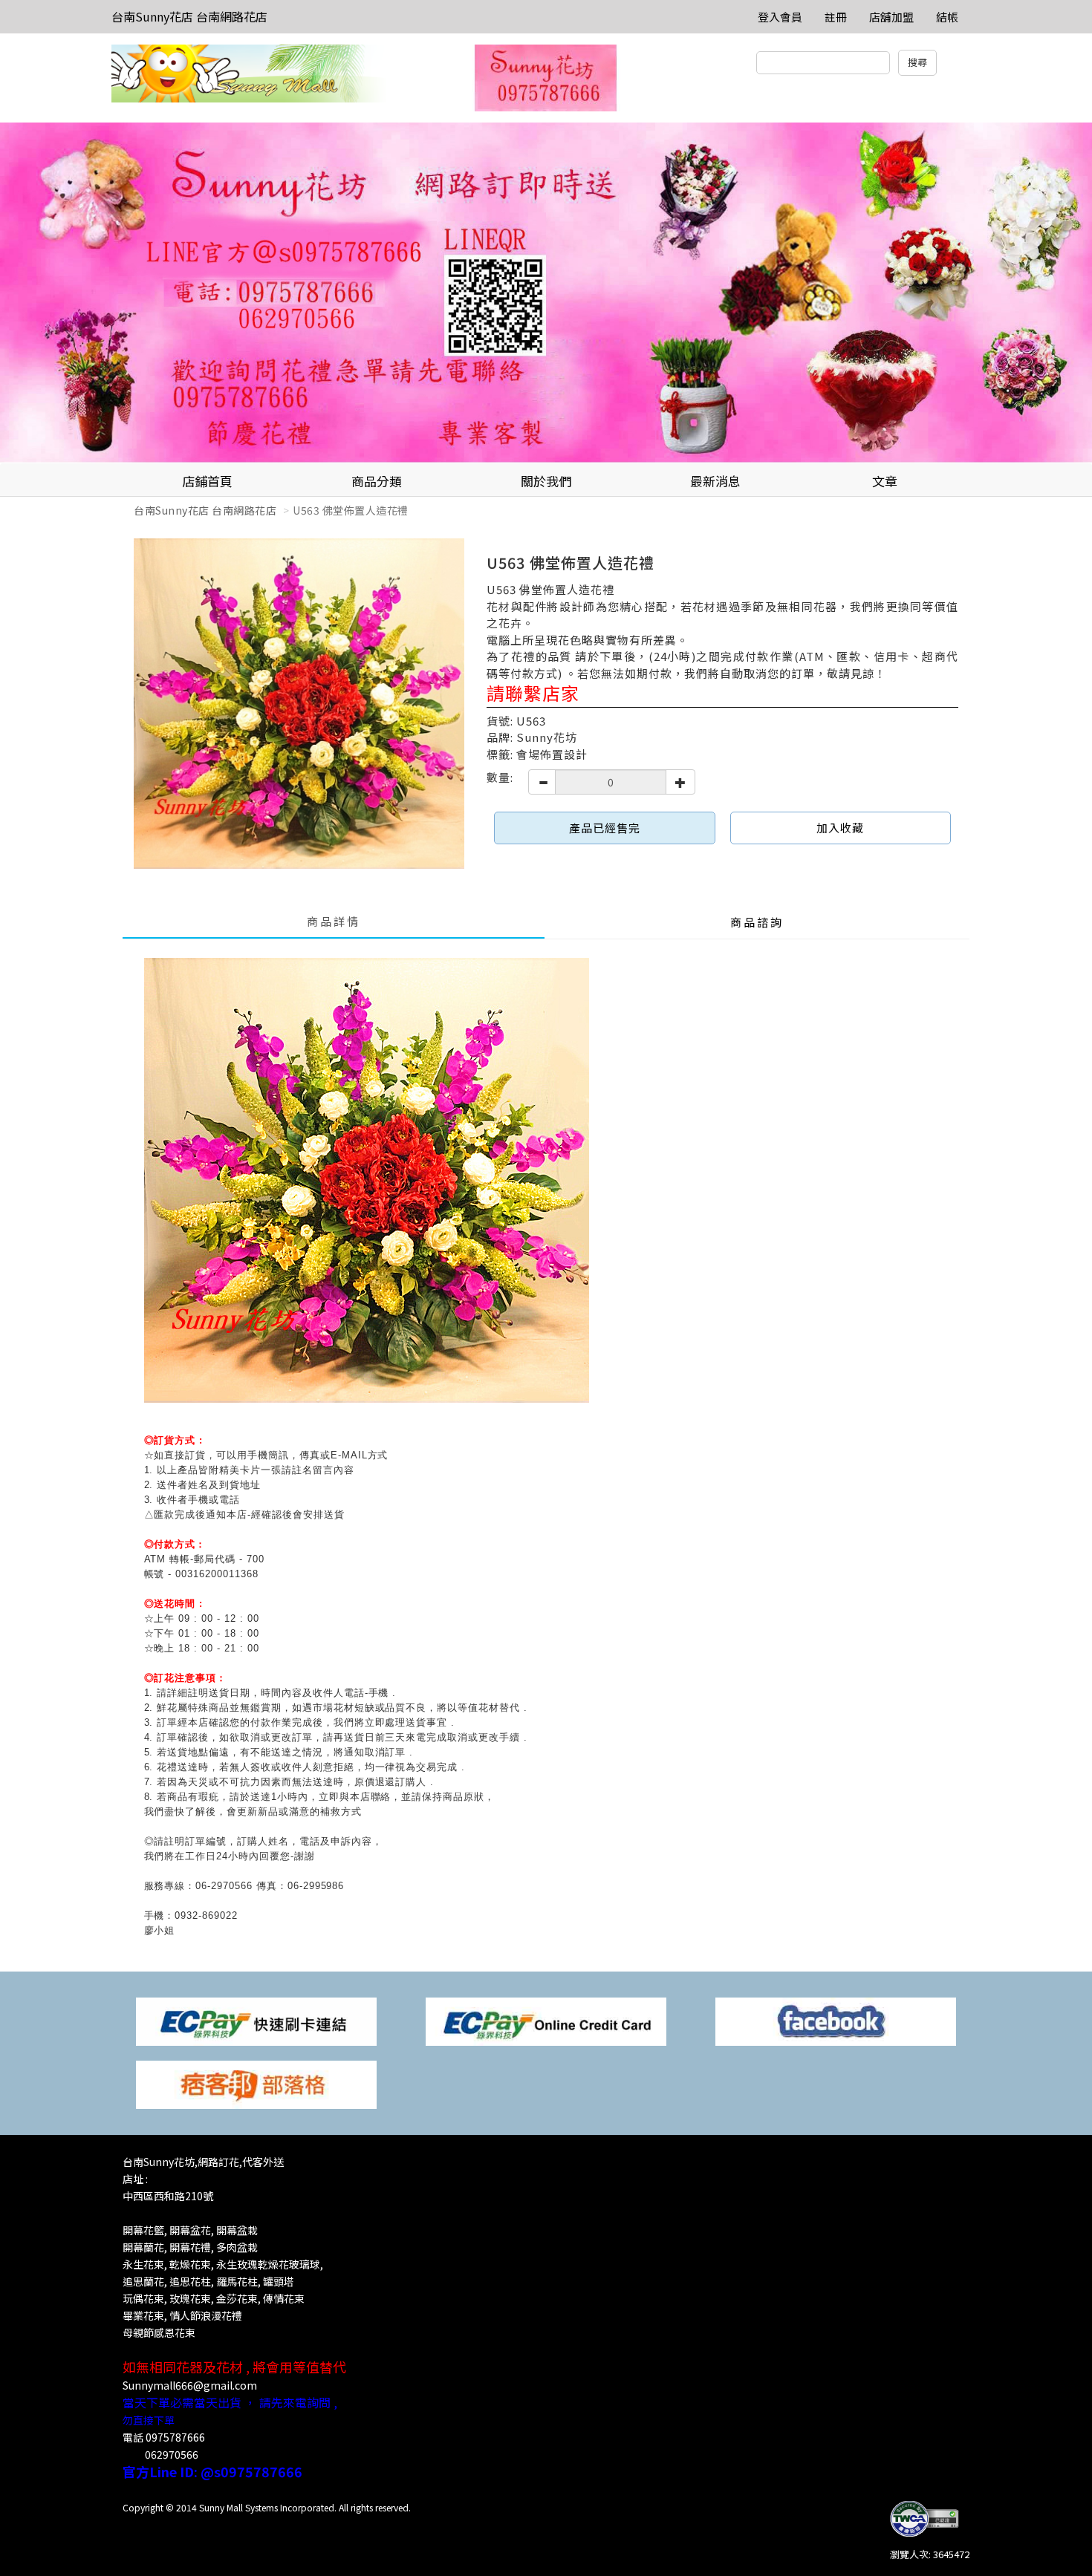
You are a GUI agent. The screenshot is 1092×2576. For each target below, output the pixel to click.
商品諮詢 (757, 922)
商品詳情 (334, 921)
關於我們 (546, 481)
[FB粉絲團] (836, 2020)
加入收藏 (840, 828)
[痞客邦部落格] (256, 2083)
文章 (885, 481)
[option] (546, 293)
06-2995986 (316, 1886)
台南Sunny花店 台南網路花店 (189, 16)
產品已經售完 (605, 828)
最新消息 (715, 481)
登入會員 (780, 17)
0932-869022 (206, 1915)
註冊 (836, 17)
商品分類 (377, 481)
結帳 (947, 17)
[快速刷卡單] (256, 2020)
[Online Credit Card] (546, 2020)
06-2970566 (224, 1886)
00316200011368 (217, 1574)
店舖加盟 (891, 17)
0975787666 (175, 2437)
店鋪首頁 (207, 481)
